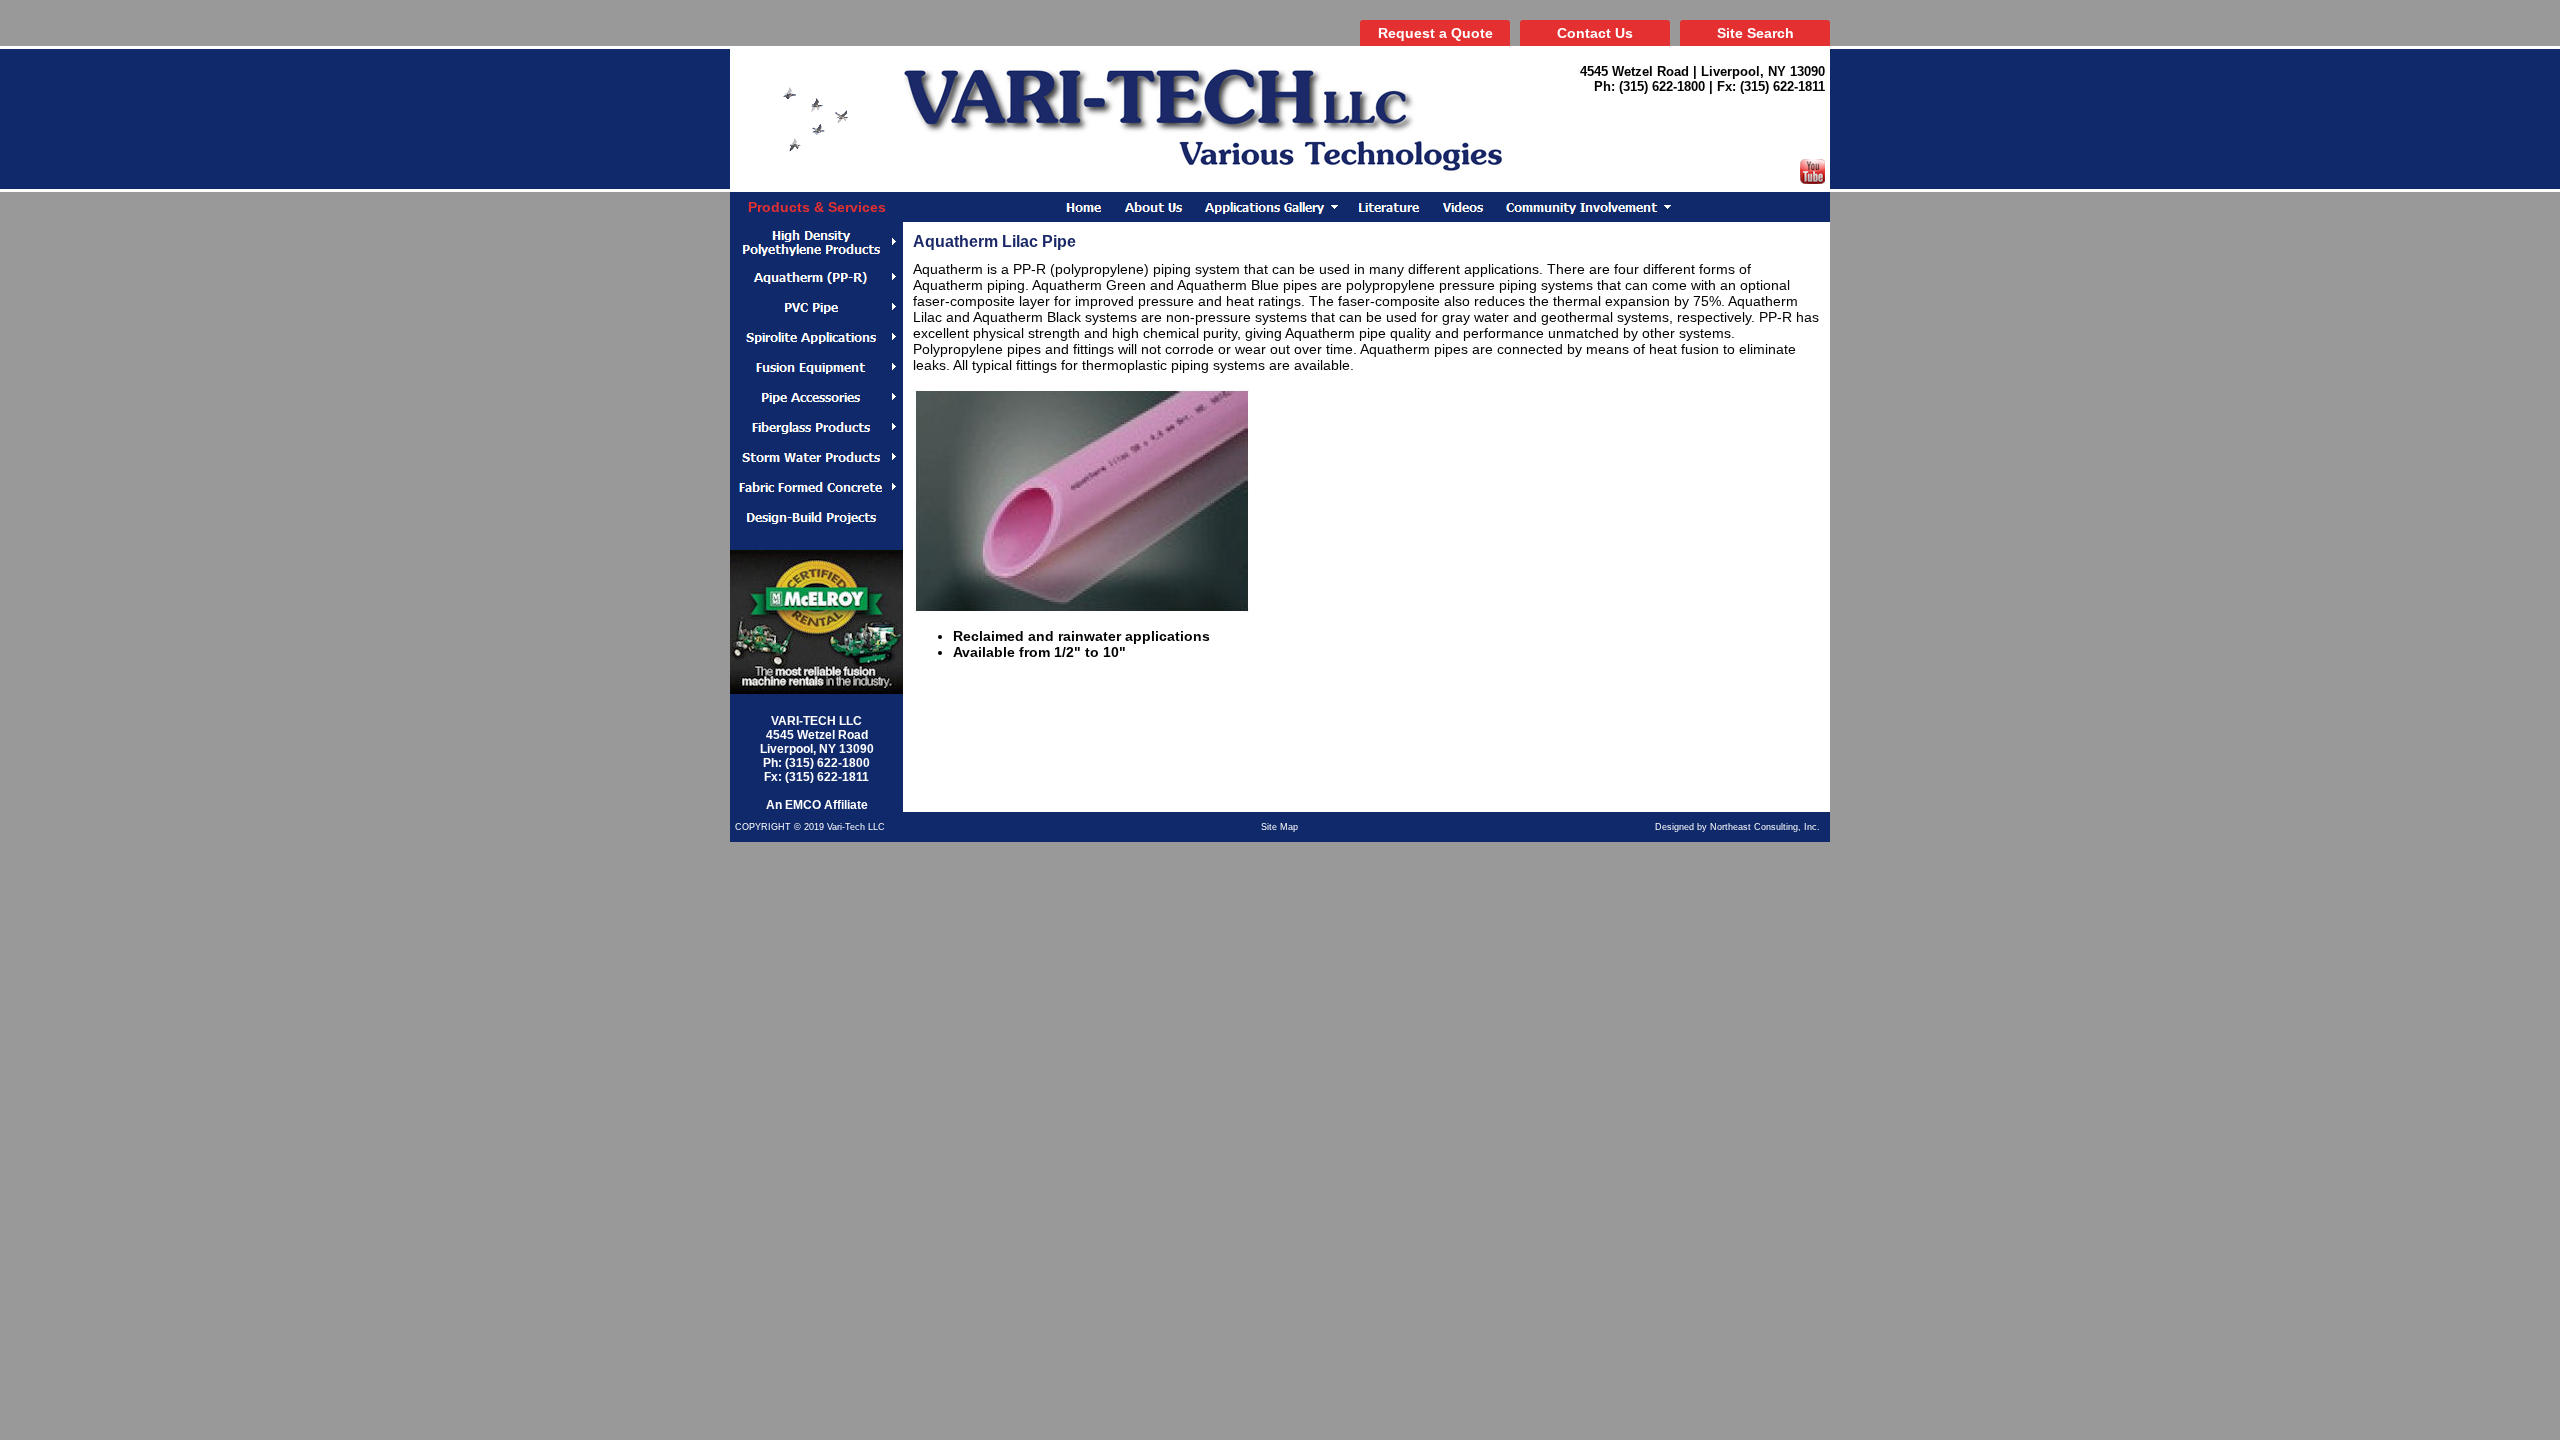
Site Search (1755, 33)
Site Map (1279, 827)
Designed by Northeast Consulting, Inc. (1737, 827)
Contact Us (1595, 33)
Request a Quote (1435, 33)
